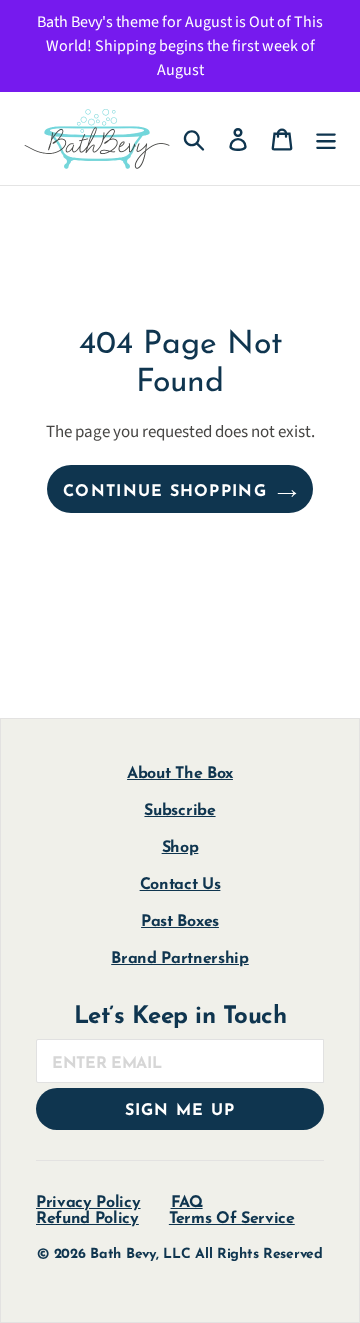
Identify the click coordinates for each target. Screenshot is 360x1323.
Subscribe (179, 811)
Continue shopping (165, 492)
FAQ (187, 1203)
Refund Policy (87, 1219)
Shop (180, 848)
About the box (180, 774)
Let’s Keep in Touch (180, 1017)
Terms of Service (232, 1219)
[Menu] (326, 138)
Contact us (180, 885)
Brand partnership (180, 959)
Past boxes (180, 922)
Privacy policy (88, 1203)
